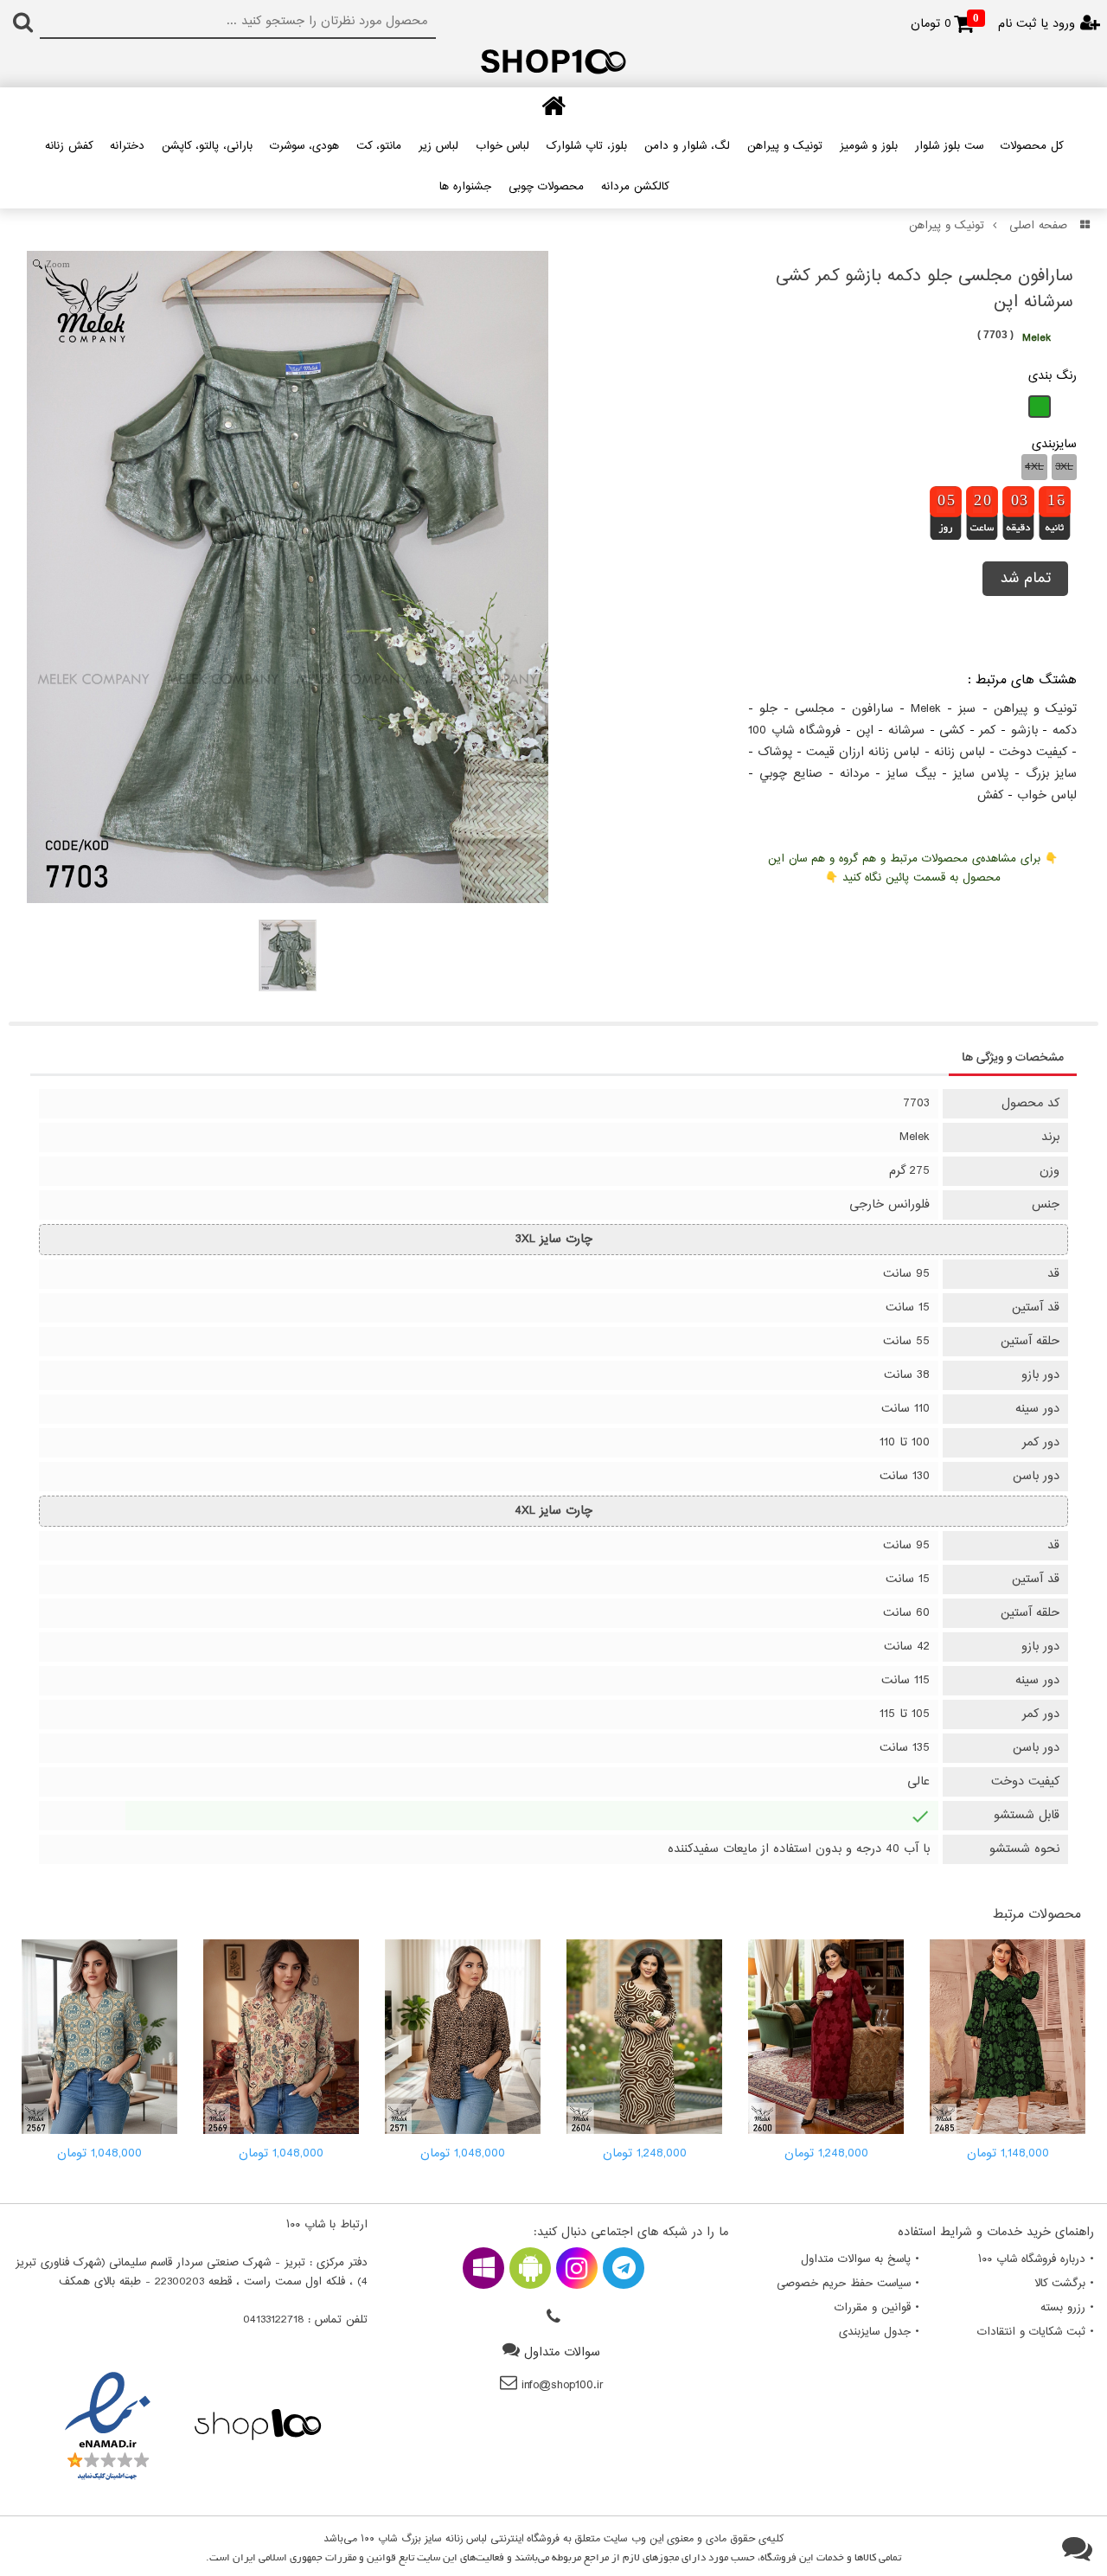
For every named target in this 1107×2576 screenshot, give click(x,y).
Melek (926, 709)
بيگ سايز (911, 774)
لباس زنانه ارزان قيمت (863, 752)
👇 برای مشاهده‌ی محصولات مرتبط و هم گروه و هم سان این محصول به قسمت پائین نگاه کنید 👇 (913, 868)
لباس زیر (438, 146)
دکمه (1065, 731)
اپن (865, 731)
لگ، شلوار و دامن (687, 146)
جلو (768, 709)
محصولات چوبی (546, 187)
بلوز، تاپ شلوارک (587, 146)
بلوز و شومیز (869, 146)
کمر (987, 731)
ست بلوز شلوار (949, 146)
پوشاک (775, 752)
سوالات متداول (562, 2352)
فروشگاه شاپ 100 (794, 731)
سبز (967, 709)
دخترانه (127, 146)
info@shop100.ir (563, 2385)
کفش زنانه (69, 146)
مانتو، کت (379, 146)
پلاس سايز (981, 774)
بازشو (1024, 731)
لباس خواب (502, 146)
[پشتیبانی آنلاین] (1077, 2550)
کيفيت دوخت (1033, 752)
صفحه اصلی (1038, 226)
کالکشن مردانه (635, 187)
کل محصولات (1032, 146)
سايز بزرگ (1051, 774)
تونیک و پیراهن (785, 146)
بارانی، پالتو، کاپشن (207, 146)
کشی (952, 731)
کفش (990, 795)
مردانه (854, 774)
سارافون (873, 709)
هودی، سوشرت (304, 146)
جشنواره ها (465, 187)
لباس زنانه (960, 752)
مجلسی (814, 709)
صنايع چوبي (791, 774)
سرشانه (906, 731)
